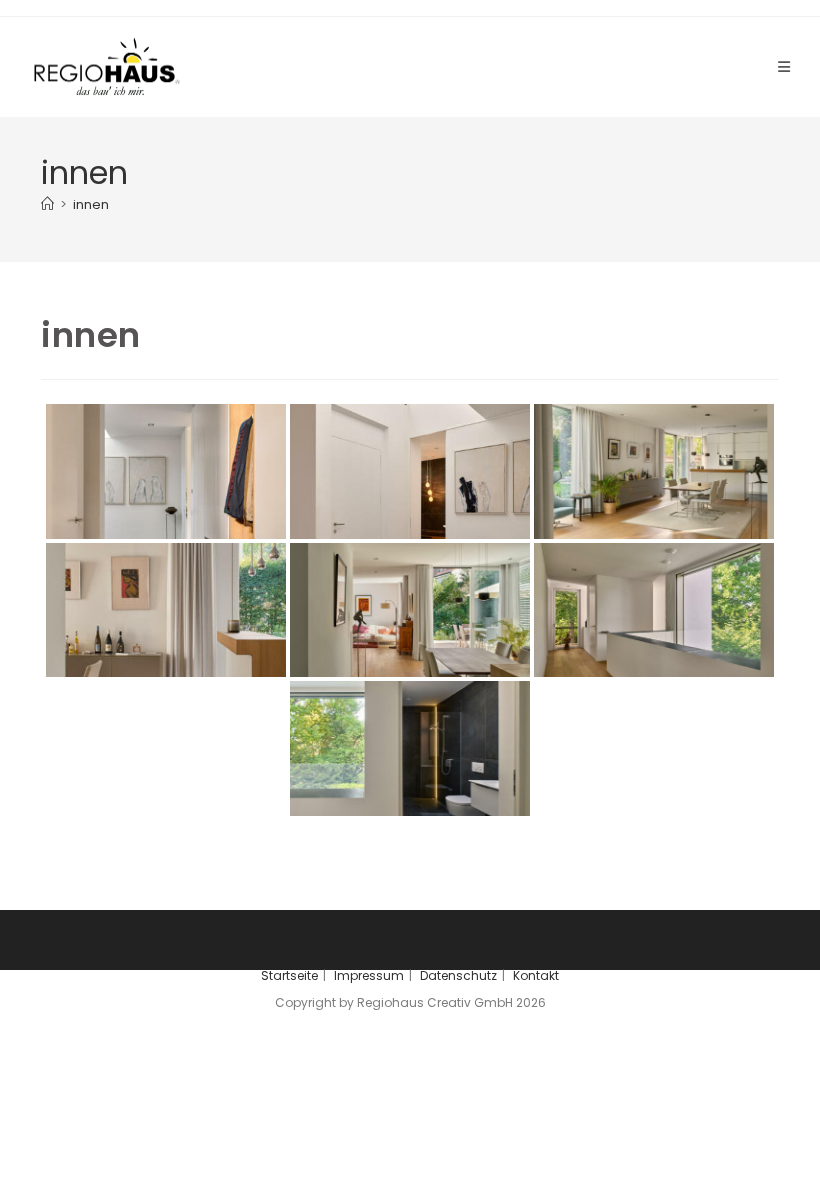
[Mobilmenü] (784, 67)
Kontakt (536, 975)
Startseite (289, 975)
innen (91, 204)
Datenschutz (458, 975)
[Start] (47, 204)
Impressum (369, 975)
